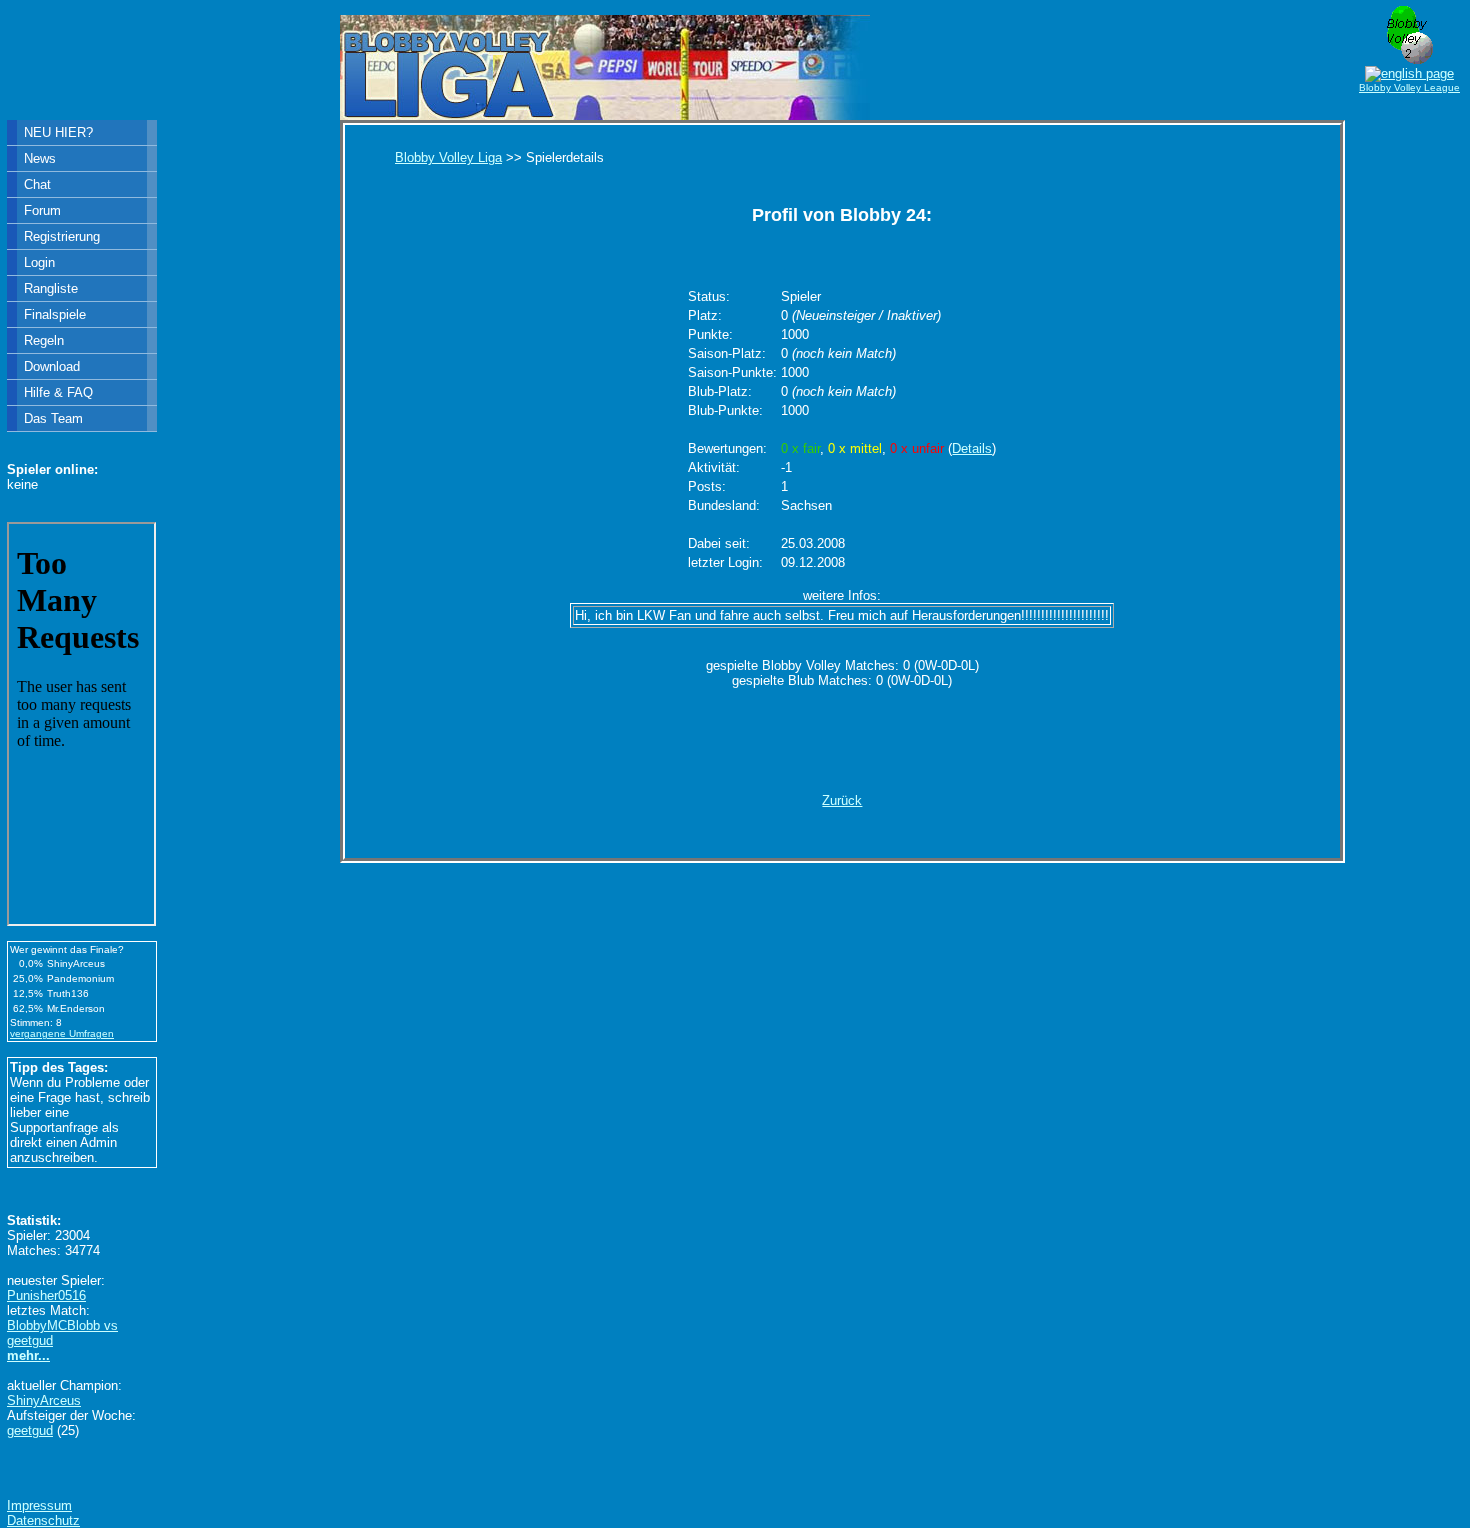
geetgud (30, 1430)
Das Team (53, 418)
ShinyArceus (44, 1400)
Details (972, 448)
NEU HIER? (58, 132)
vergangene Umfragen (62, 1033)
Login (39, 262)
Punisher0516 (46, 1295)
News (40, 158)
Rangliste (51, 288)
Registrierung (62, 236)
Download (52, 366)
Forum (42, 210)
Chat (37, 184)
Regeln (44, 340)
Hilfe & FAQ (58, 392)
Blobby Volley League (1409, 87)
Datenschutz (43, 1520)
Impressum (39, 1505)
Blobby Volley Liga (448, 157)
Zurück (842, 800)
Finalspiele (55, 314)
